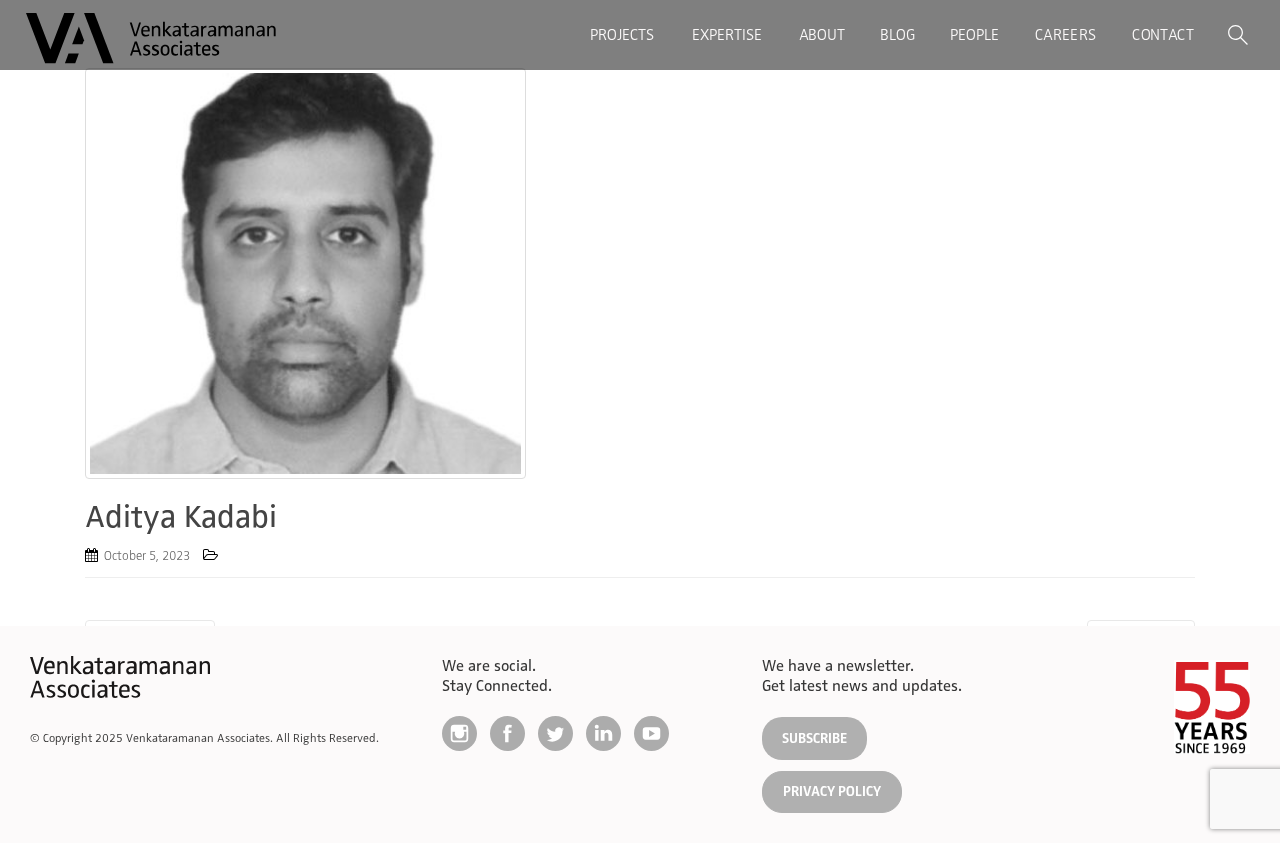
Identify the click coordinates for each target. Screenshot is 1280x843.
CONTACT (1162, 35)
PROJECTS (622, 35)
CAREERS (1065, 35)
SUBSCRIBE (814, 738)
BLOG (897, 35)
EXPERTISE (727, 35)
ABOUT (822, 35)
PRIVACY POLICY (832, 791)
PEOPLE (975, 35)
